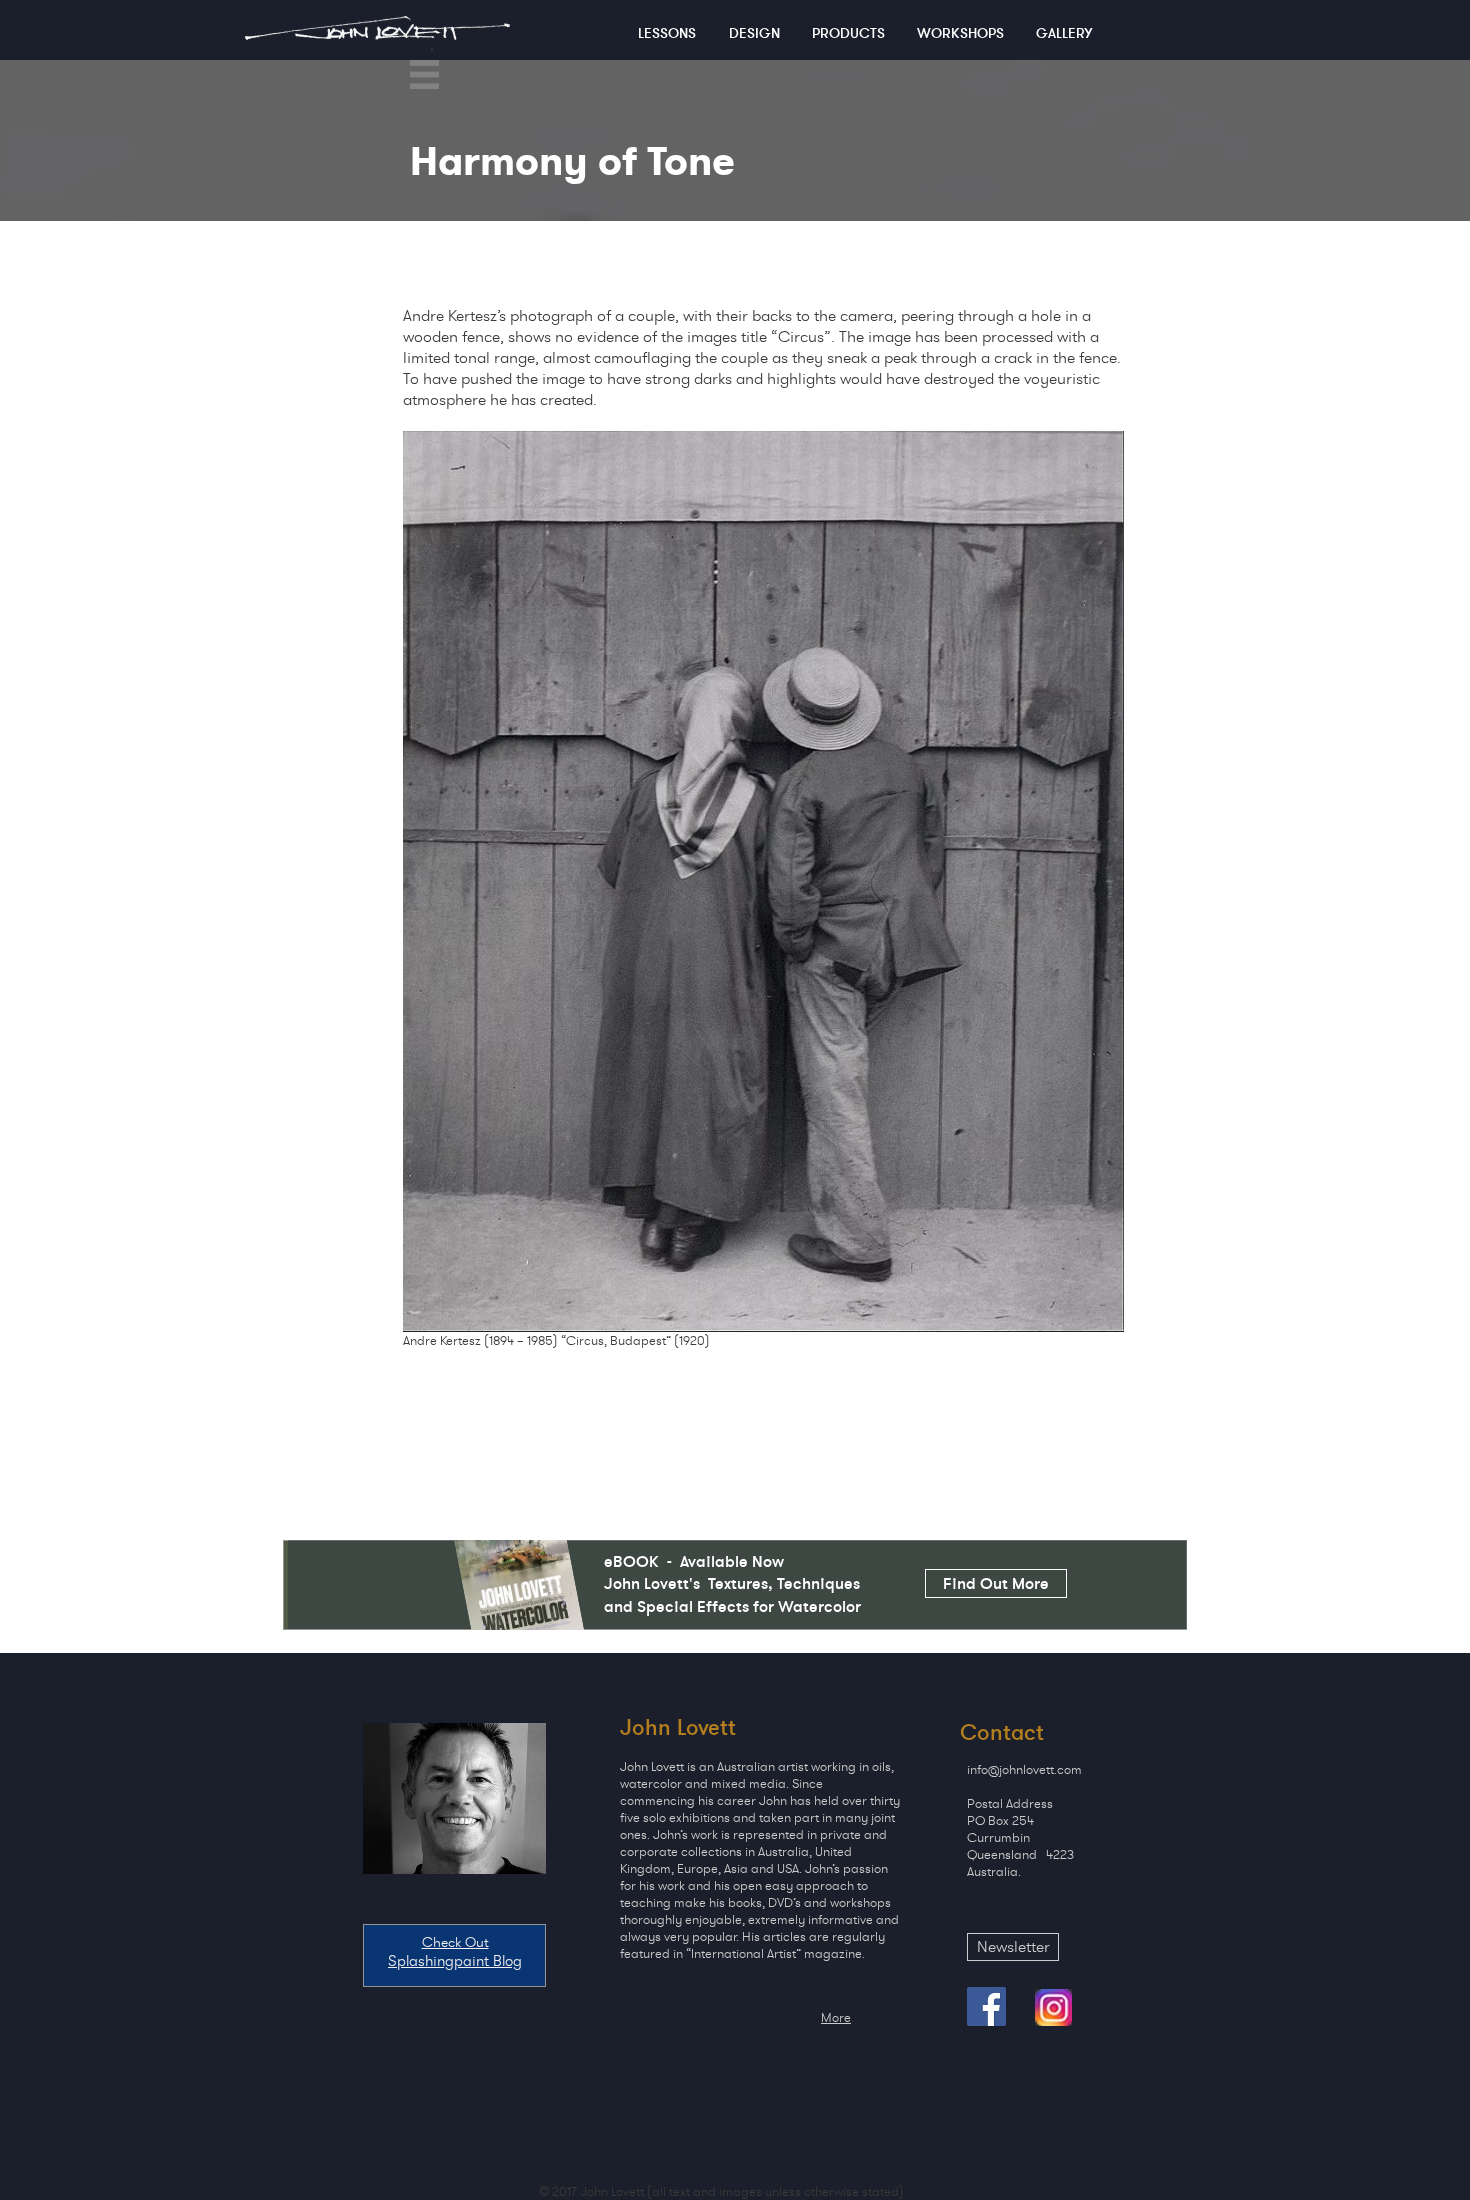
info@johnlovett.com (1024, 1769)
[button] (424, 74)
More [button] (836, 2017)
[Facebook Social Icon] (986, 2006)
